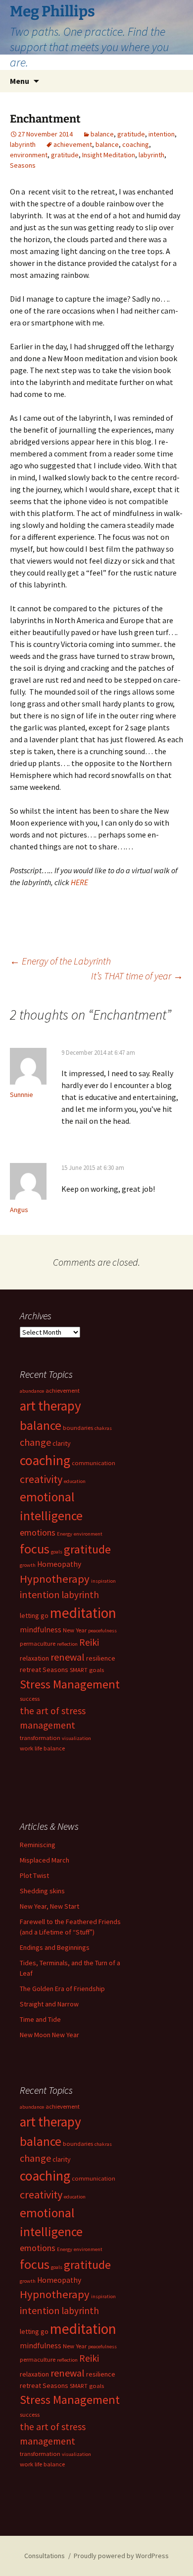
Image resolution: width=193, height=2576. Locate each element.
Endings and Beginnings (55, 1947)
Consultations (45, 2556)
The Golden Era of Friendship (62, 1989)
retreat (30, 1670)
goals (57, 1552)
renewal (68, 1657)
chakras (103, 1428)
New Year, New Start (49, 1906)
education (75, 1481)
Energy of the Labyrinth (60, 961)
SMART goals (87, 1670)
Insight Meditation (109, 155)
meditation (83, 1613)
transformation (40, 1738)
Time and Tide (40, 2019)
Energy (65, 1534)
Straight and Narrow (49, 2004)
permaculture (38, 1643)
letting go (34, 1615)
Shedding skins (42, 1891)
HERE (79, 882)
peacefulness (102, 1631)
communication (94, 1463)
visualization (76, 1738)
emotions (38, 1532)
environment (29, 155)
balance (102, 134)
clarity (62, 1443)
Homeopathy (59, 1564)
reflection (67, 1644)
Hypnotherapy (55, 1579)
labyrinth (23, 144)
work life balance (42, 1748)
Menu (20, 81)
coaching (136, 144)
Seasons (23, 165)
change (35, 1442)
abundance (32, 1391)
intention (162, 134)
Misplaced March (45, 1860)
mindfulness (41, 1630)
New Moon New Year (49, 2035)
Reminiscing (38, 1845)
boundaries (78, 1428)
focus (35, 1549)
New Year (75, 1630)
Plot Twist (34, 1875)
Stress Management (70, 1684)
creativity (41, 1479)
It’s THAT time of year (137, 976)
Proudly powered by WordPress (121, 2556)
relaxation (34, 1658)
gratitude (131, 134)
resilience (101, 1658)
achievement (73, 144)
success (30, 1699)
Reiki (89, 1642)
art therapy (50, 1406)
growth (28, 1565)
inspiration (103, 1581)
